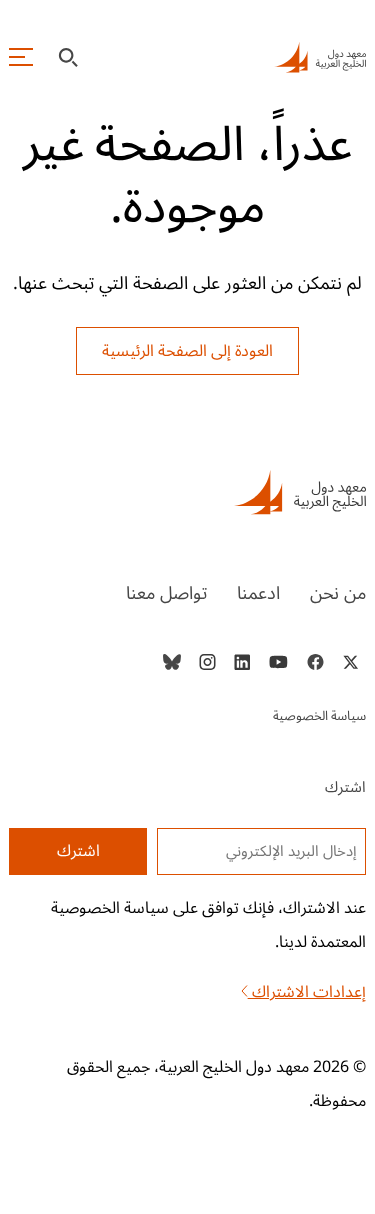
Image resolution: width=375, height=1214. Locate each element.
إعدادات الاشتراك (307, 992)
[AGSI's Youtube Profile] (278, 662)
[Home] (187, 492)
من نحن (338, 593)
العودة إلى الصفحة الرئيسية (187, 351)
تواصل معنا (166, 593)
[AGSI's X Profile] (350, 662)
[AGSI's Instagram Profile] (207, 662)
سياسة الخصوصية (319, 716)
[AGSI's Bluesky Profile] (172, 662)
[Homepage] (320, 57)
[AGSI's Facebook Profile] (314, 662)
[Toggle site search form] (68, 57)
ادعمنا (258, 593)
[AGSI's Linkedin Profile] (242, 662)
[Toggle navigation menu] (21, 57)
